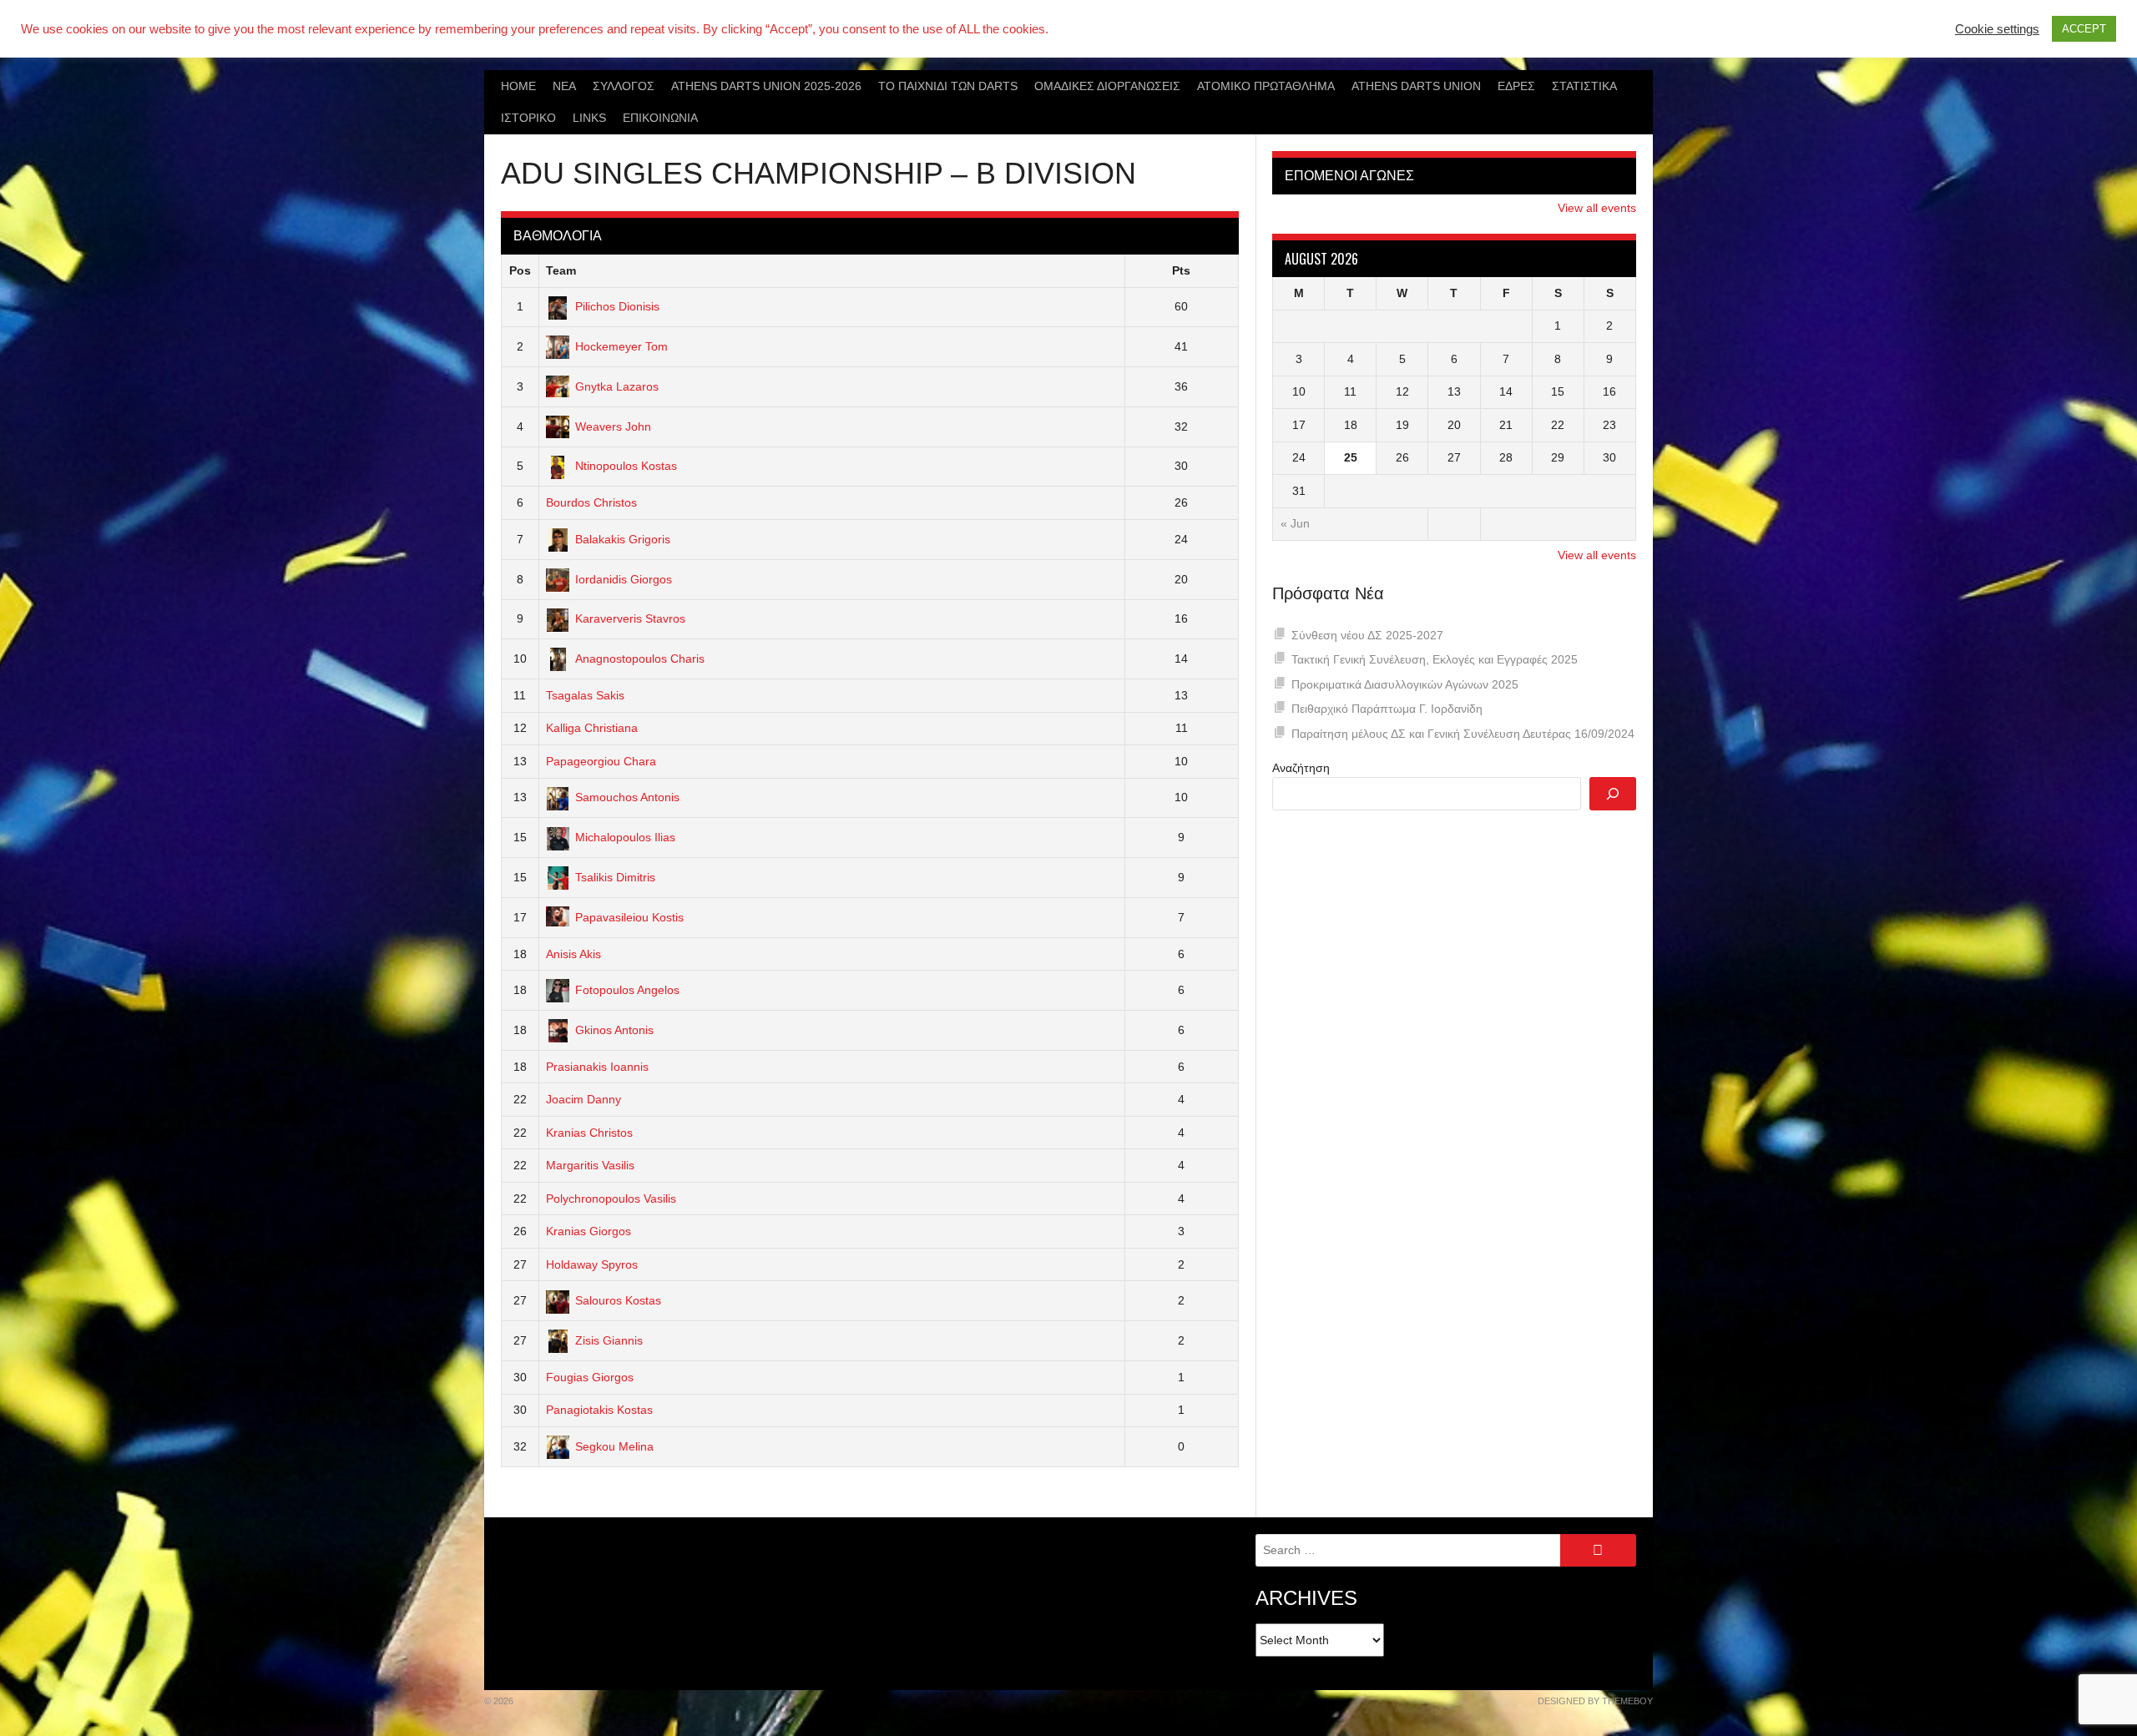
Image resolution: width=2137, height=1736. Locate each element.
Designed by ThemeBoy (1595, 1701)
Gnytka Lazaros (617, 386)
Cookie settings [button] (1997, 29)
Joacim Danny (584, 1099)
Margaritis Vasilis (590, 1165)
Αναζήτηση (1301, 768)
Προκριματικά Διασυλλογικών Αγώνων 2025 (1405, 684)
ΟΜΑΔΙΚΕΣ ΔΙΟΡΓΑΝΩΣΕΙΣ (1107, 86)
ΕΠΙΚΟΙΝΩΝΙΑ (660, 118)
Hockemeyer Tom (621, 346)
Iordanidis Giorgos (624, 579)
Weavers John (613, 426)
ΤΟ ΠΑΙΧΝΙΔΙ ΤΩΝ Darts (948, 86)
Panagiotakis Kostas (599, 1410)
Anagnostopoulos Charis (640, 659)
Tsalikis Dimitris (615, 877)
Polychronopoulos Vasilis (611, 1199)
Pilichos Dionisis (617, 306)
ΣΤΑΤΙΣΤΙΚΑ (1584, 86)
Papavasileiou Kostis (629, 917)
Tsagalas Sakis (585, 695)
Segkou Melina (614, 1446)
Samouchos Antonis (627, 797)
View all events (1597, 208)
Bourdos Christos (591, 502)
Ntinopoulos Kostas (626, 466)
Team (561, 270)
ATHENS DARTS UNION (1416, 86)
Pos (520, 270)
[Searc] (1613, 794)
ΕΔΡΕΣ (1516, 86)
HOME (518, 86)
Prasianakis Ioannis (597, 1067)
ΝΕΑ (564, 86)
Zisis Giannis (609, 1340)
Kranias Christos (589, 1133)
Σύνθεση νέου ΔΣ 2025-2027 (1367, 635)
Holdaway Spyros (592, 1264)
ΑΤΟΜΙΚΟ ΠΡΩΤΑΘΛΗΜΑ (1266, 86)
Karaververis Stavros (630, 618)
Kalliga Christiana (592, 728)
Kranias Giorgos (589, 1231)
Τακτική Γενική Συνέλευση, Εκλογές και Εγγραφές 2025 (1435, 659)
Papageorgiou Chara (601, 761)
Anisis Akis (573, 954)
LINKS (589, 118)
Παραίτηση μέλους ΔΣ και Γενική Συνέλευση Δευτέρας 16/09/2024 (1463, 734)
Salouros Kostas (618, 1300)
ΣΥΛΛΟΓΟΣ (624, 86)
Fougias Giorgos (590, 1377)
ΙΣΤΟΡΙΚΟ (528, 118)
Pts (1181, 270)
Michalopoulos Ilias (625, 837)
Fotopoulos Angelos (627, 990)
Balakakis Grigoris (623, 539)
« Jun (1295, 523)
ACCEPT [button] (2084, 29)
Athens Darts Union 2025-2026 (766, 86)
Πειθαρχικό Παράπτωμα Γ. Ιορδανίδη (1387, 709)
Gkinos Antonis (614, 1030)
